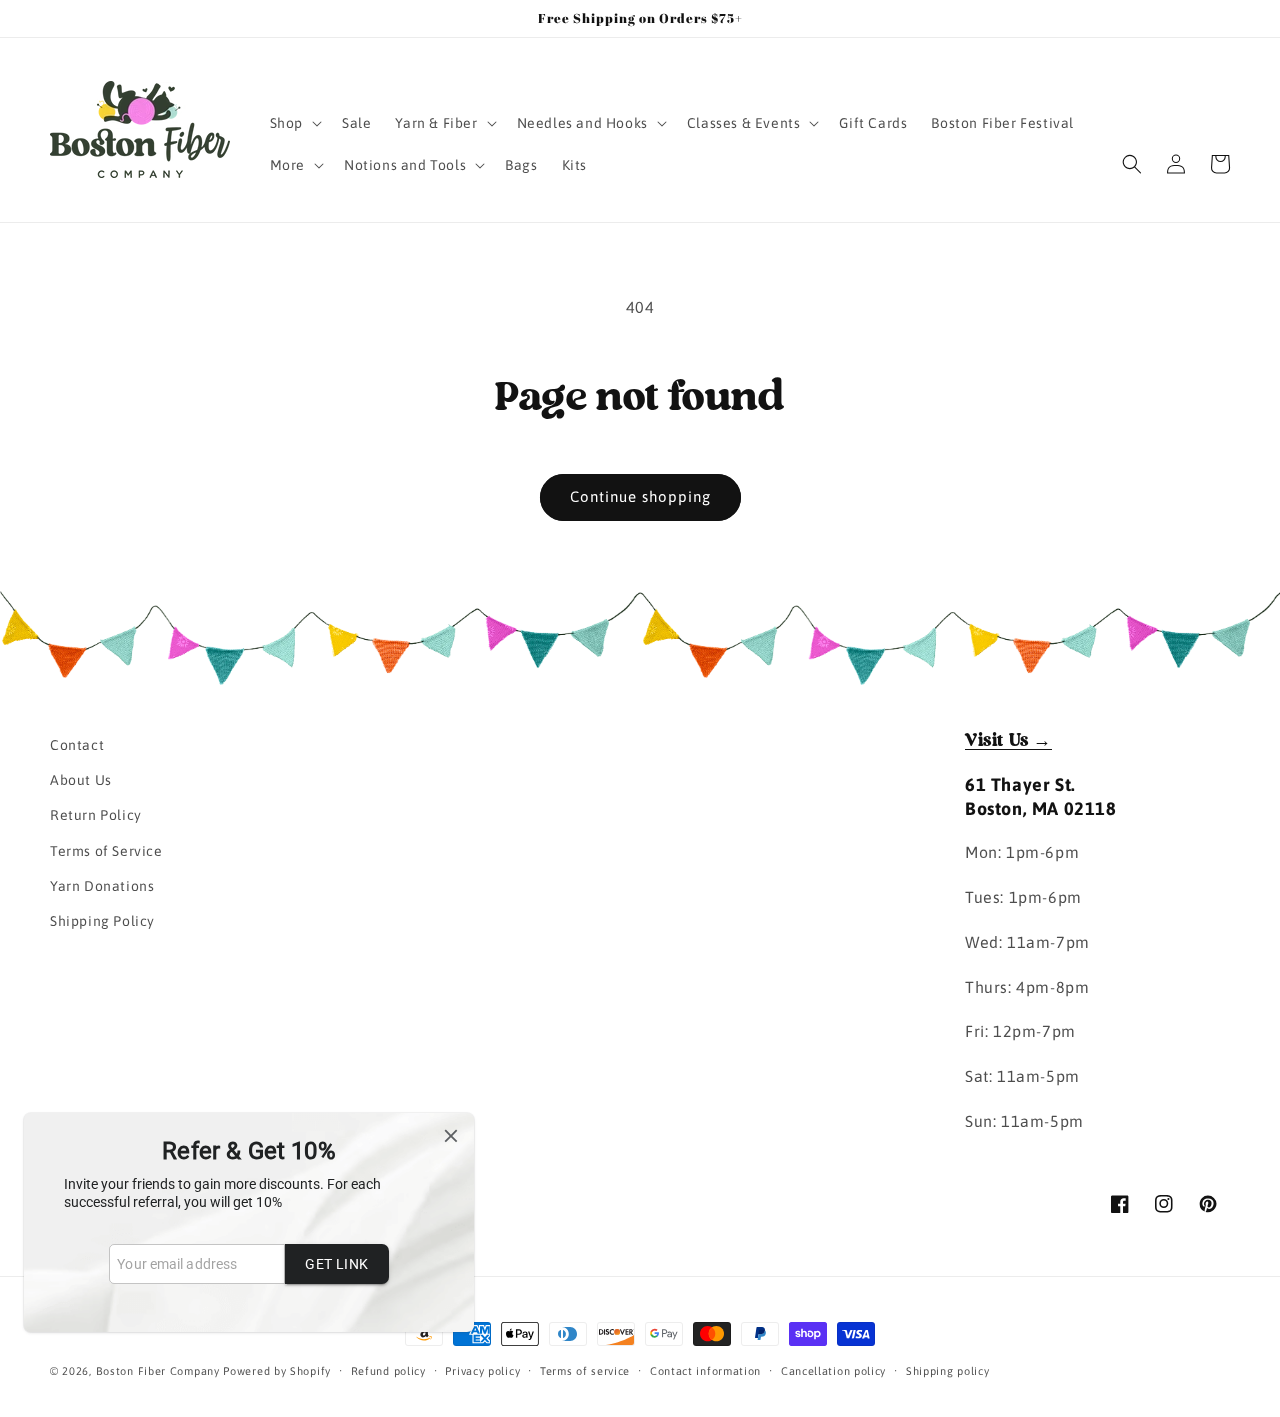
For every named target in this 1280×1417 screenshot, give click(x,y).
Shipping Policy (102, 921)
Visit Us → (1008, 741)
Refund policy (388, 1371)
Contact (77, 745)
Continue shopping (640, 496)
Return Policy (96, 815)
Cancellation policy (833, 1371)
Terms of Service (106, 851)
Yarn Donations (102, 886)
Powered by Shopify (277, 1371)
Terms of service (585, 1371)
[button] (294, 123)
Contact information (705, 1371)
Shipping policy (948, 1371)
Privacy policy (482, 1371)
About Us (81, 780)
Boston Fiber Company (158, 1371)
